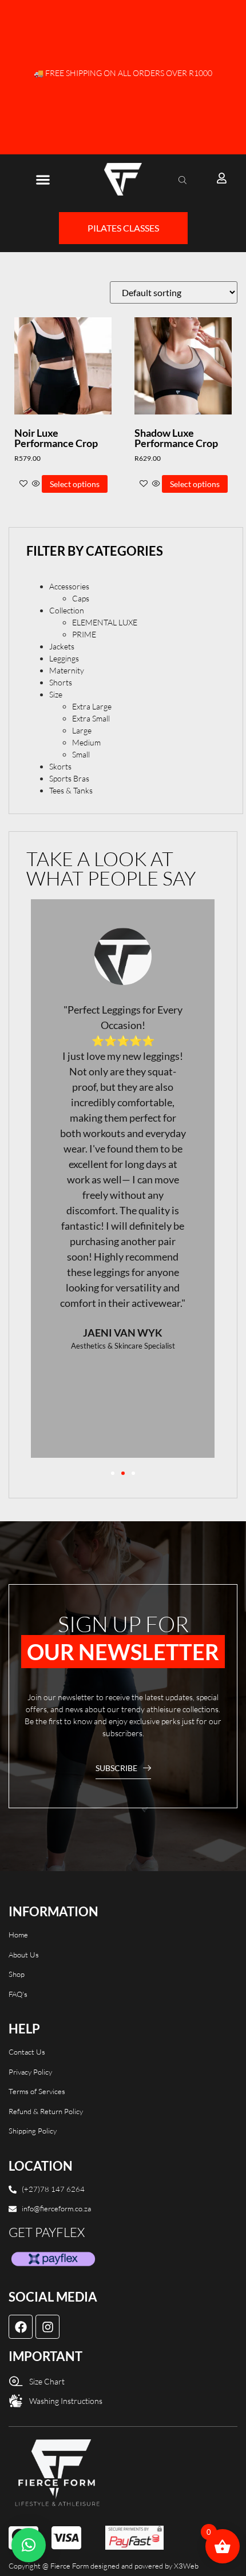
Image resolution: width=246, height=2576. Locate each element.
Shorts (61, 682)
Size (56, 694)
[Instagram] (47, 2327)
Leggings (64, 658)
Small (81, 754)
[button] (43, 179)
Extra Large (92, 706)
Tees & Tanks (71, 790)
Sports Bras (69, 778)
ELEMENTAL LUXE (105, 622)
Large (82, 730)
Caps (81, 598)
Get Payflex (47, 2232)
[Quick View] (36, 484)
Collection (67, 610)
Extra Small (91, 718)
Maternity (67, 670)
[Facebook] (21, 2327)
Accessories (69, 586)
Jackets (62, 646)
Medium (86, 742)
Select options (75, 484)
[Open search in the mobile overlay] (184, 180)
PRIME (84, 634)
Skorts (60, 766)
